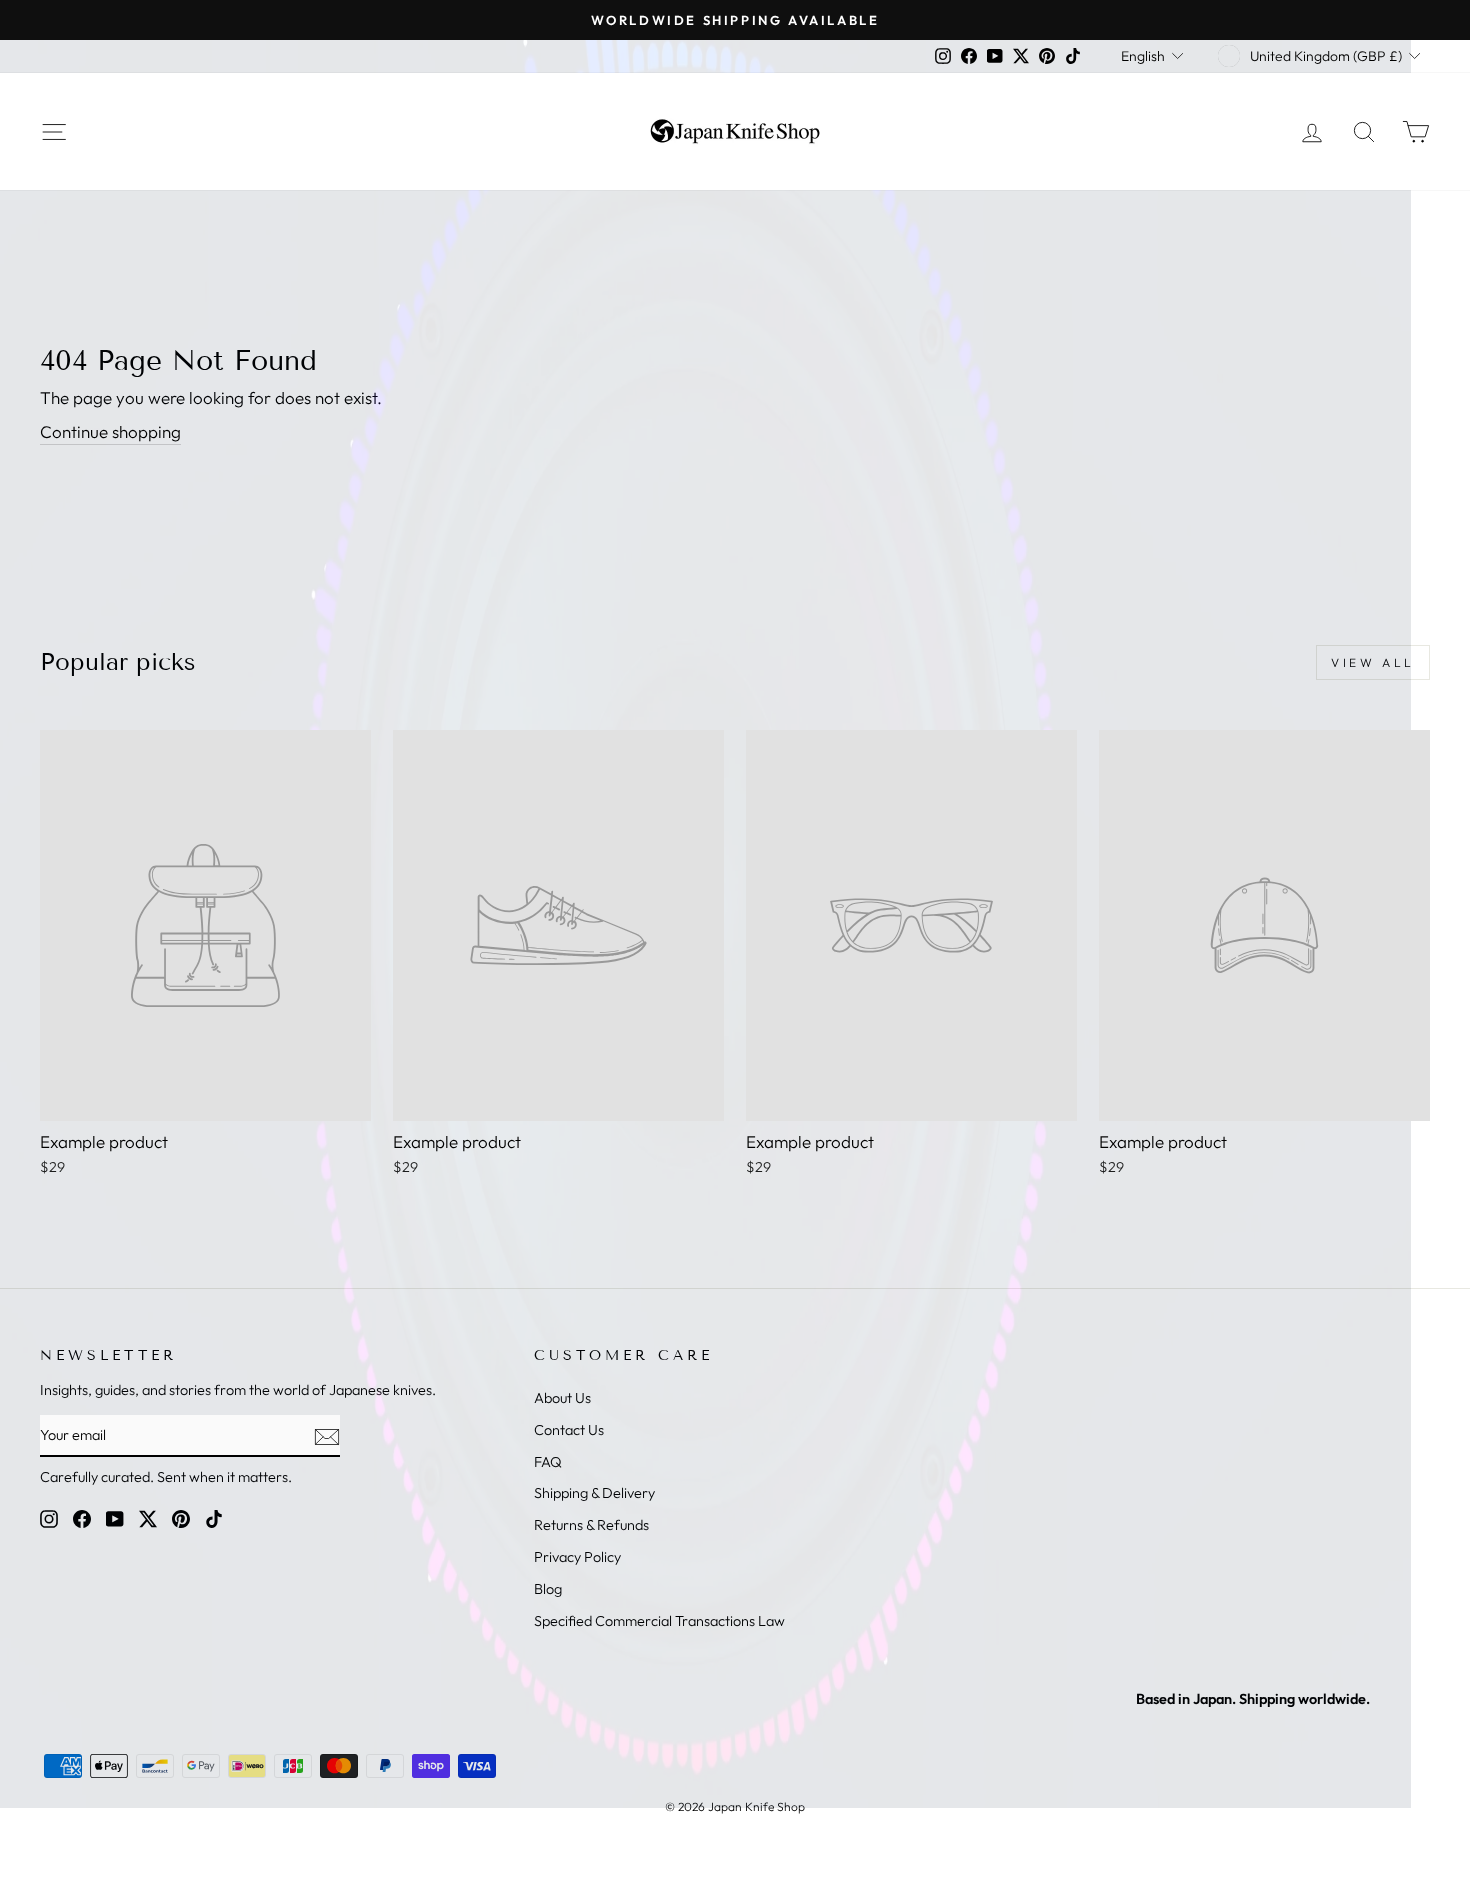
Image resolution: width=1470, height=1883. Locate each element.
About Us (562, 1398)
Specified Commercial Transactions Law (659, 1621)
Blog (548, 1589)
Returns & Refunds (591, 1525)
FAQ (548, 1462)
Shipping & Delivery (594, 1493)
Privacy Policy (577, 1557)
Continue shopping (110, 431)
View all (1373, 662)
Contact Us (569, 1430)
